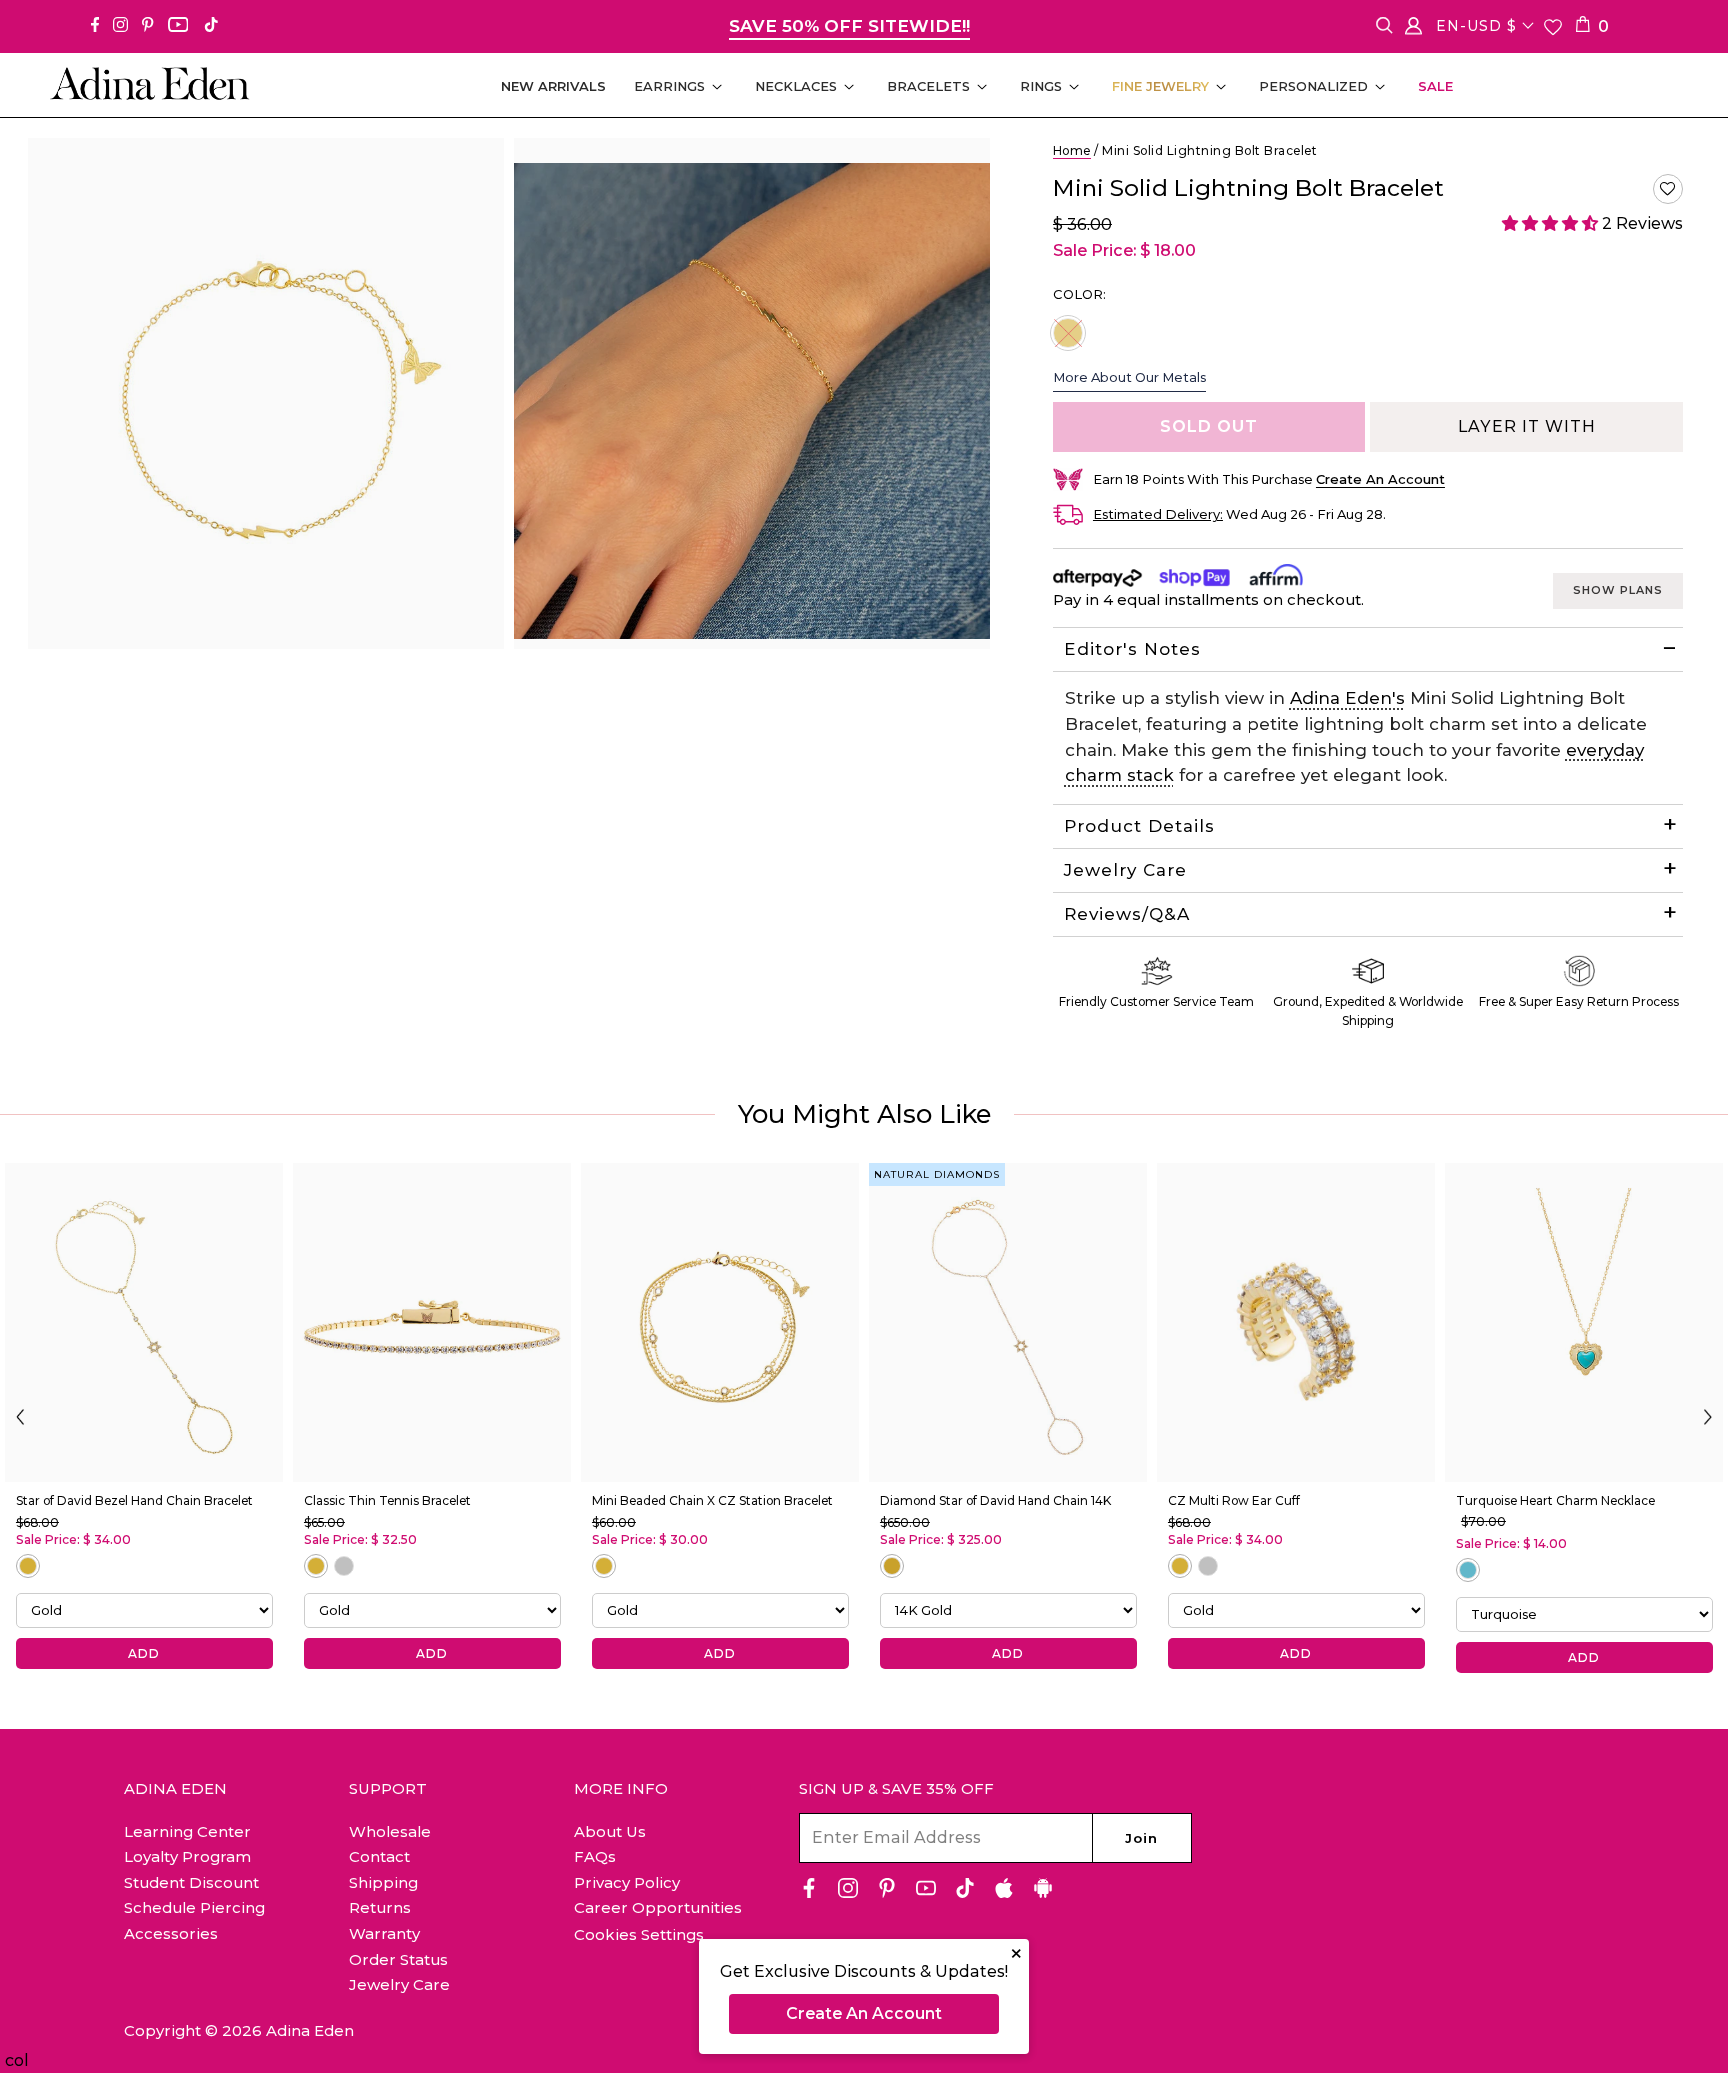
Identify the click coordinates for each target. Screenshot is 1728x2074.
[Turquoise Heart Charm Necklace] (1584, 1322)
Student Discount (191, 1882)
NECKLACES (796, 86)
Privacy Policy (627, 1882)
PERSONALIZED (1313, 86)
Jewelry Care (1125, 870)
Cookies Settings (639, 1935)
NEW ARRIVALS (553, 86)
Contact (379, 1856)
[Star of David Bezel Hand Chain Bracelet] (144, 1322)
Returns (380, 1907)
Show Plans (1618, 590)
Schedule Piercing (194, 1907)
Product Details (1139, 826)
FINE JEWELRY (1160, 86)
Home (1072, 150)
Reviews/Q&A (1127, 914)
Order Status (398, 1959)
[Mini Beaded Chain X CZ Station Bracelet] (720, 1322)
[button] (1668, 189)
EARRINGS (669, 86)
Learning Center (187, 1831)
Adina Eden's (1347, 698)
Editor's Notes (1132, 649)
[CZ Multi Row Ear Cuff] (1296, 1322)
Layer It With (1527, 426)
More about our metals (1129, 377)
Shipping (383, 1882)
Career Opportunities (658, 1907)
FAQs (595, 1856)
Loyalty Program (187, 1856)
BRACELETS (928, 86)
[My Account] (1413, 29)
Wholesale (390, 1831)
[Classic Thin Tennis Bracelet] (432, 1322)
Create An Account (864, 2013)
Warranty (384, 1933)
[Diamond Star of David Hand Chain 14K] (1008, 1322)
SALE (1435, 86)
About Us (610, 1831)
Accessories (171, 1933)
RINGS (1041, 86)
